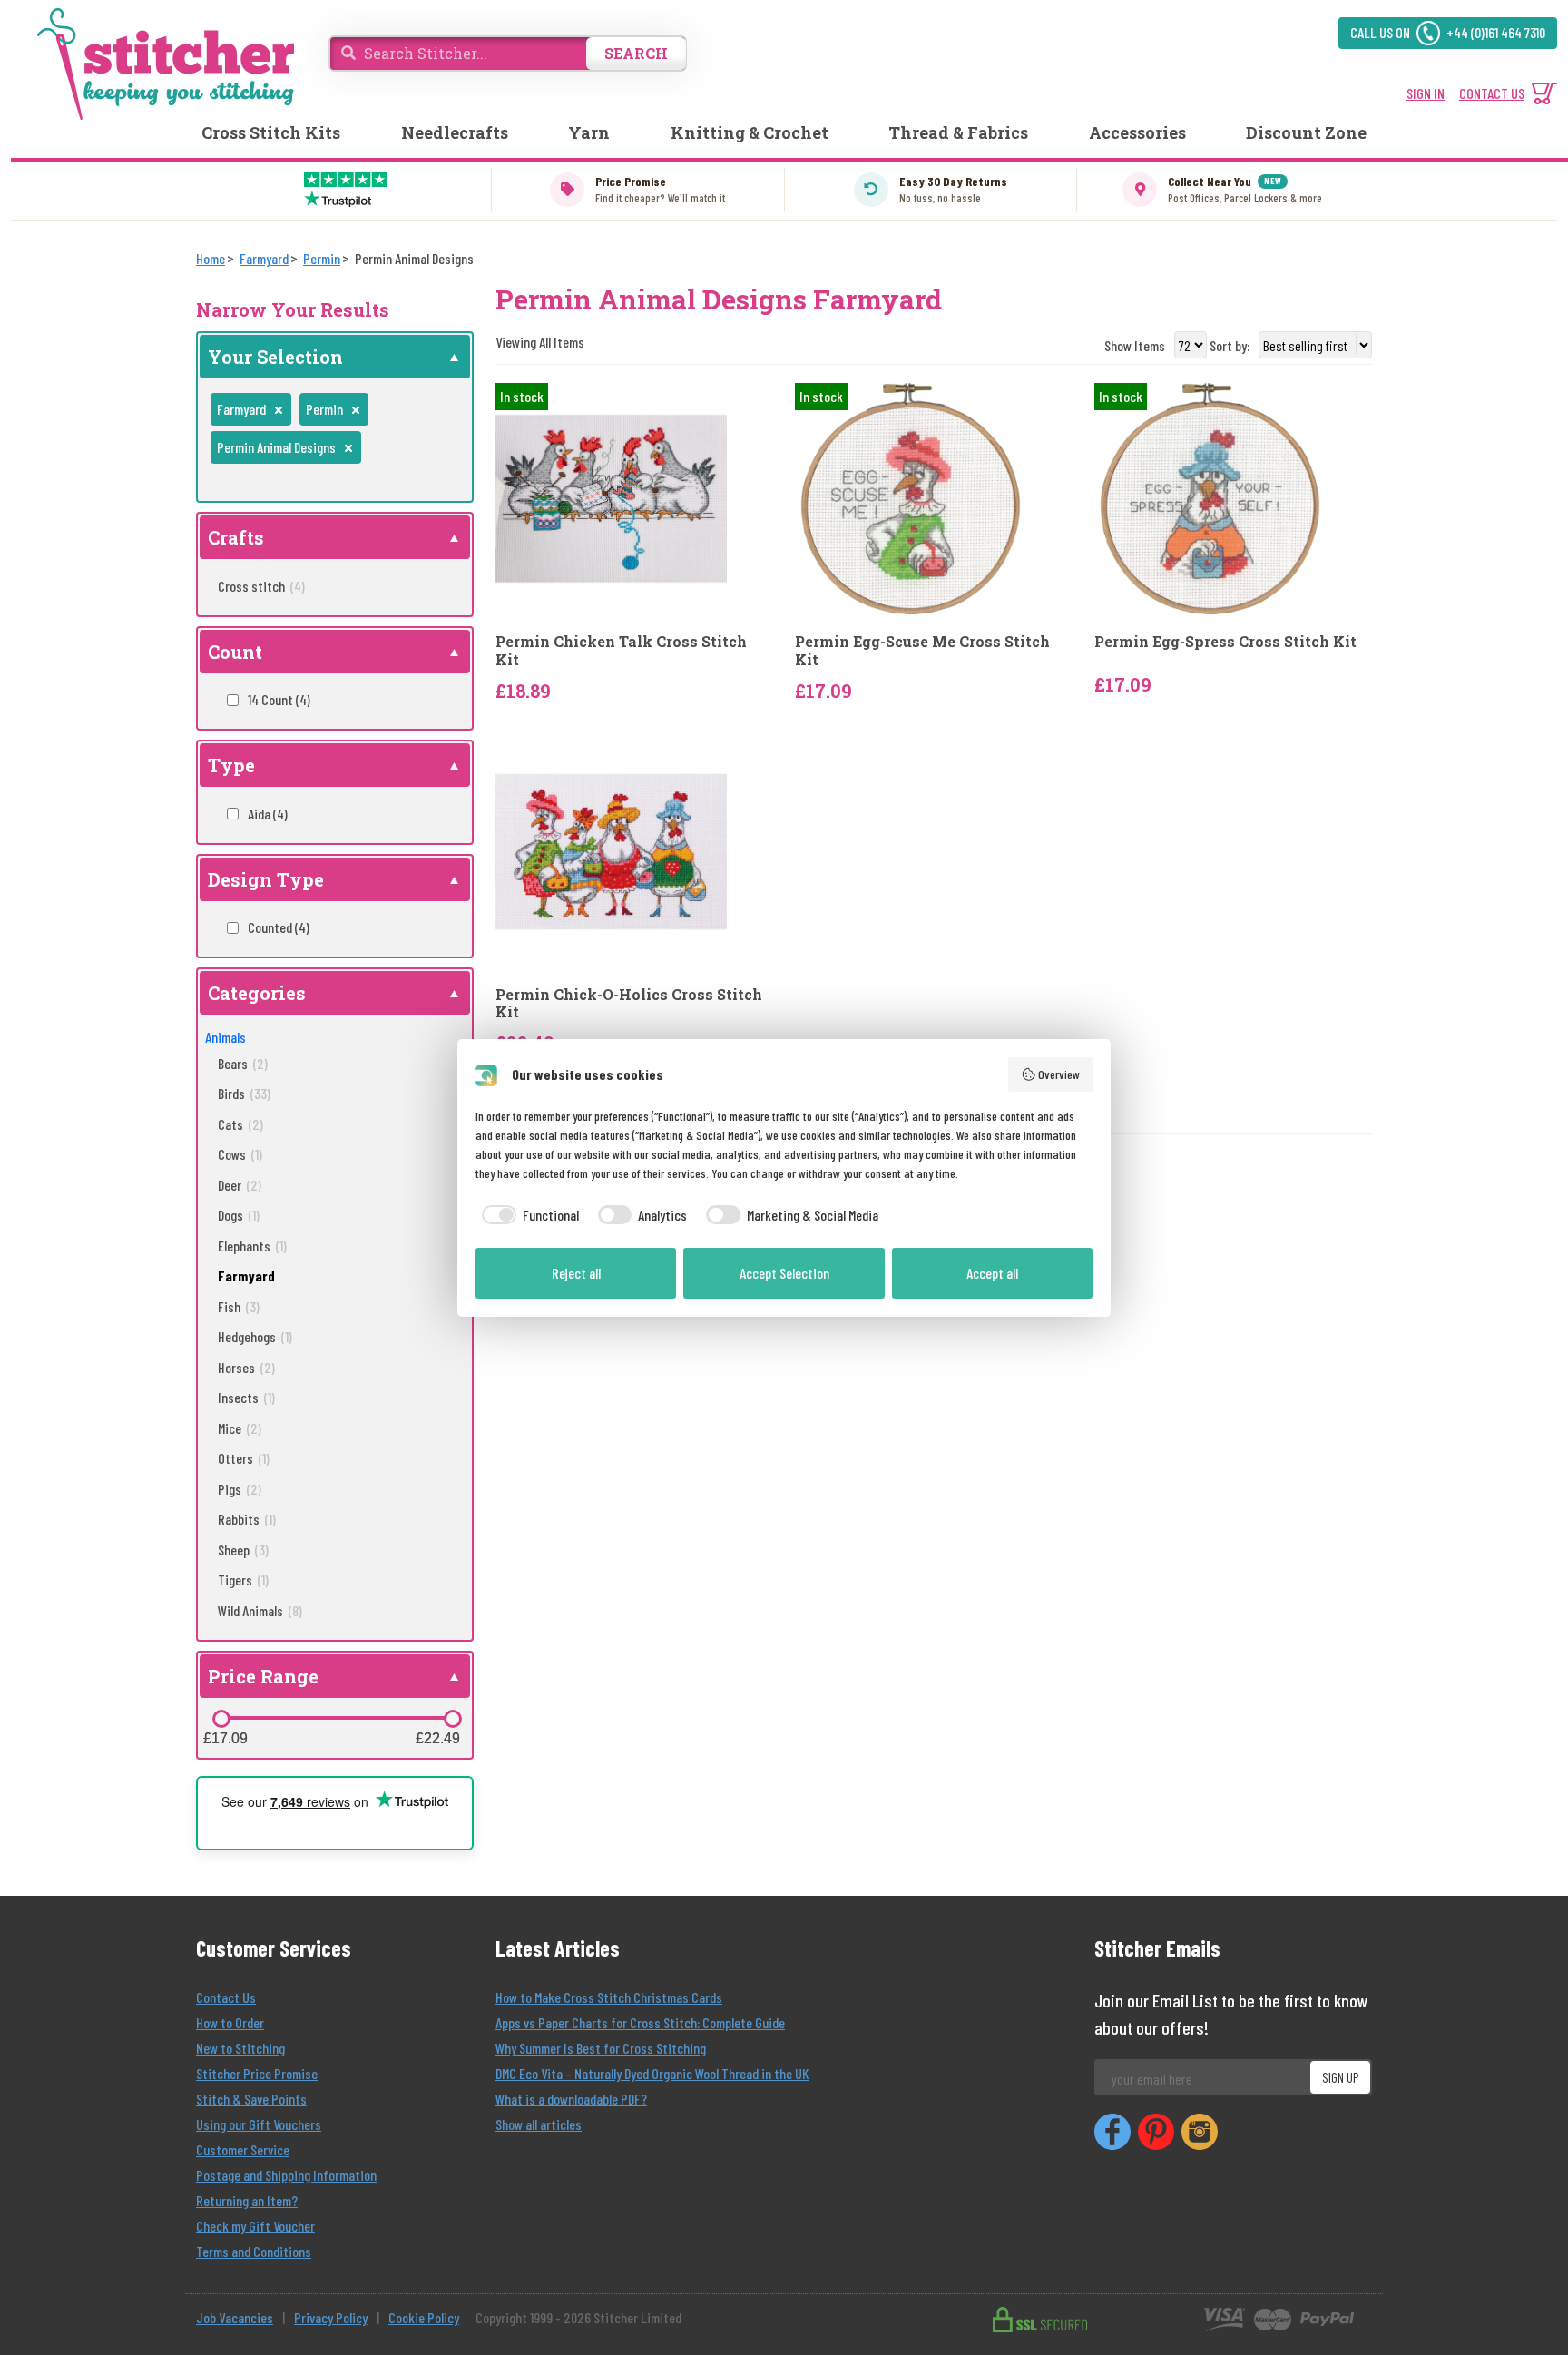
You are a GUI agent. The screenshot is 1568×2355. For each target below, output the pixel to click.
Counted (279, 927)
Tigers (243, 1580)
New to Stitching (240, 2048)
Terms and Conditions (254, 2251)
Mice (240, 1428)
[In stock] (611, 497)
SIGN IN (1426, 93)
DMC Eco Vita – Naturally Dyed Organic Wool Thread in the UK (652, 2073)
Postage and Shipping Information (286, 2175)
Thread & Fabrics (958, 132)
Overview (1059, 1074)
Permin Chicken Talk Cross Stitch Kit (621, 650)
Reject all (576, 1273)
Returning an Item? (247, 2200)
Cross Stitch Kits (271, 132)
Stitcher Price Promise (257, 2073)
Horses (246, 1367)
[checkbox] (527, 1215)
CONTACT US (1492, 93)
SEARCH (636, 53)
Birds (244, 1093)
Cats (240, 1124)
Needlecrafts (455, 132)
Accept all (992, 1273)
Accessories (1137, 132)
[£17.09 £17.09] (221, 1719)
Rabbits (247, 1519)
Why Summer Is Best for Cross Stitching (601, 2048)
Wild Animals (260, 1610)
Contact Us (226, 1997)
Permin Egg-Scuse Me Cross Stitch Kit (922, 650)
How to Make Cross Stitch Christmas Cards (609, 1997)
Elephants (252, 1246)
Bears (243, 1063)
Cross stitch (261, 586)
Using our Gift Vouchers (259, 2124)
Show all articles (539, 2124)
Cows (240, 1154)
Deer (240, 1185)
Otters (244, 1458)
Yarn (589, 132)
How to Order (230, 2022)
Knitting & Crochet (750, 132)
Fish (239, 1306)
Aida (268, 814)
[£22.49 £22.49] (453, 1719)
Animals (225, 1037)
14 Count (279, 699)
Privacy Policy (331, 2317)
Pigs (240, 1489)
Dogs (239, 1215)
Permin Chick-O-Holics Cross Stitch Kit (629, 1003)
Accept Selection (784, 1273)
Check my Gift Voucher (255, 2226)
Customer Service (243, 2149)
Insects (246, 1397)
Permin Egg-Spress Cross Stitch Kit (1225, 641)
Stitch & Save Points (251, 2099)
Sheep (243, 1550)
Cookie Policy (424, 2317)
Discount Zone (1306, 132)
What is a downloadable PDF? (571, 2099)
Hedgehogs (255, 1336)
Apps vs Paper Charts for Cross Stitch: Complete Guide (640, 2022)
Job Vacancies (235, 2317)
